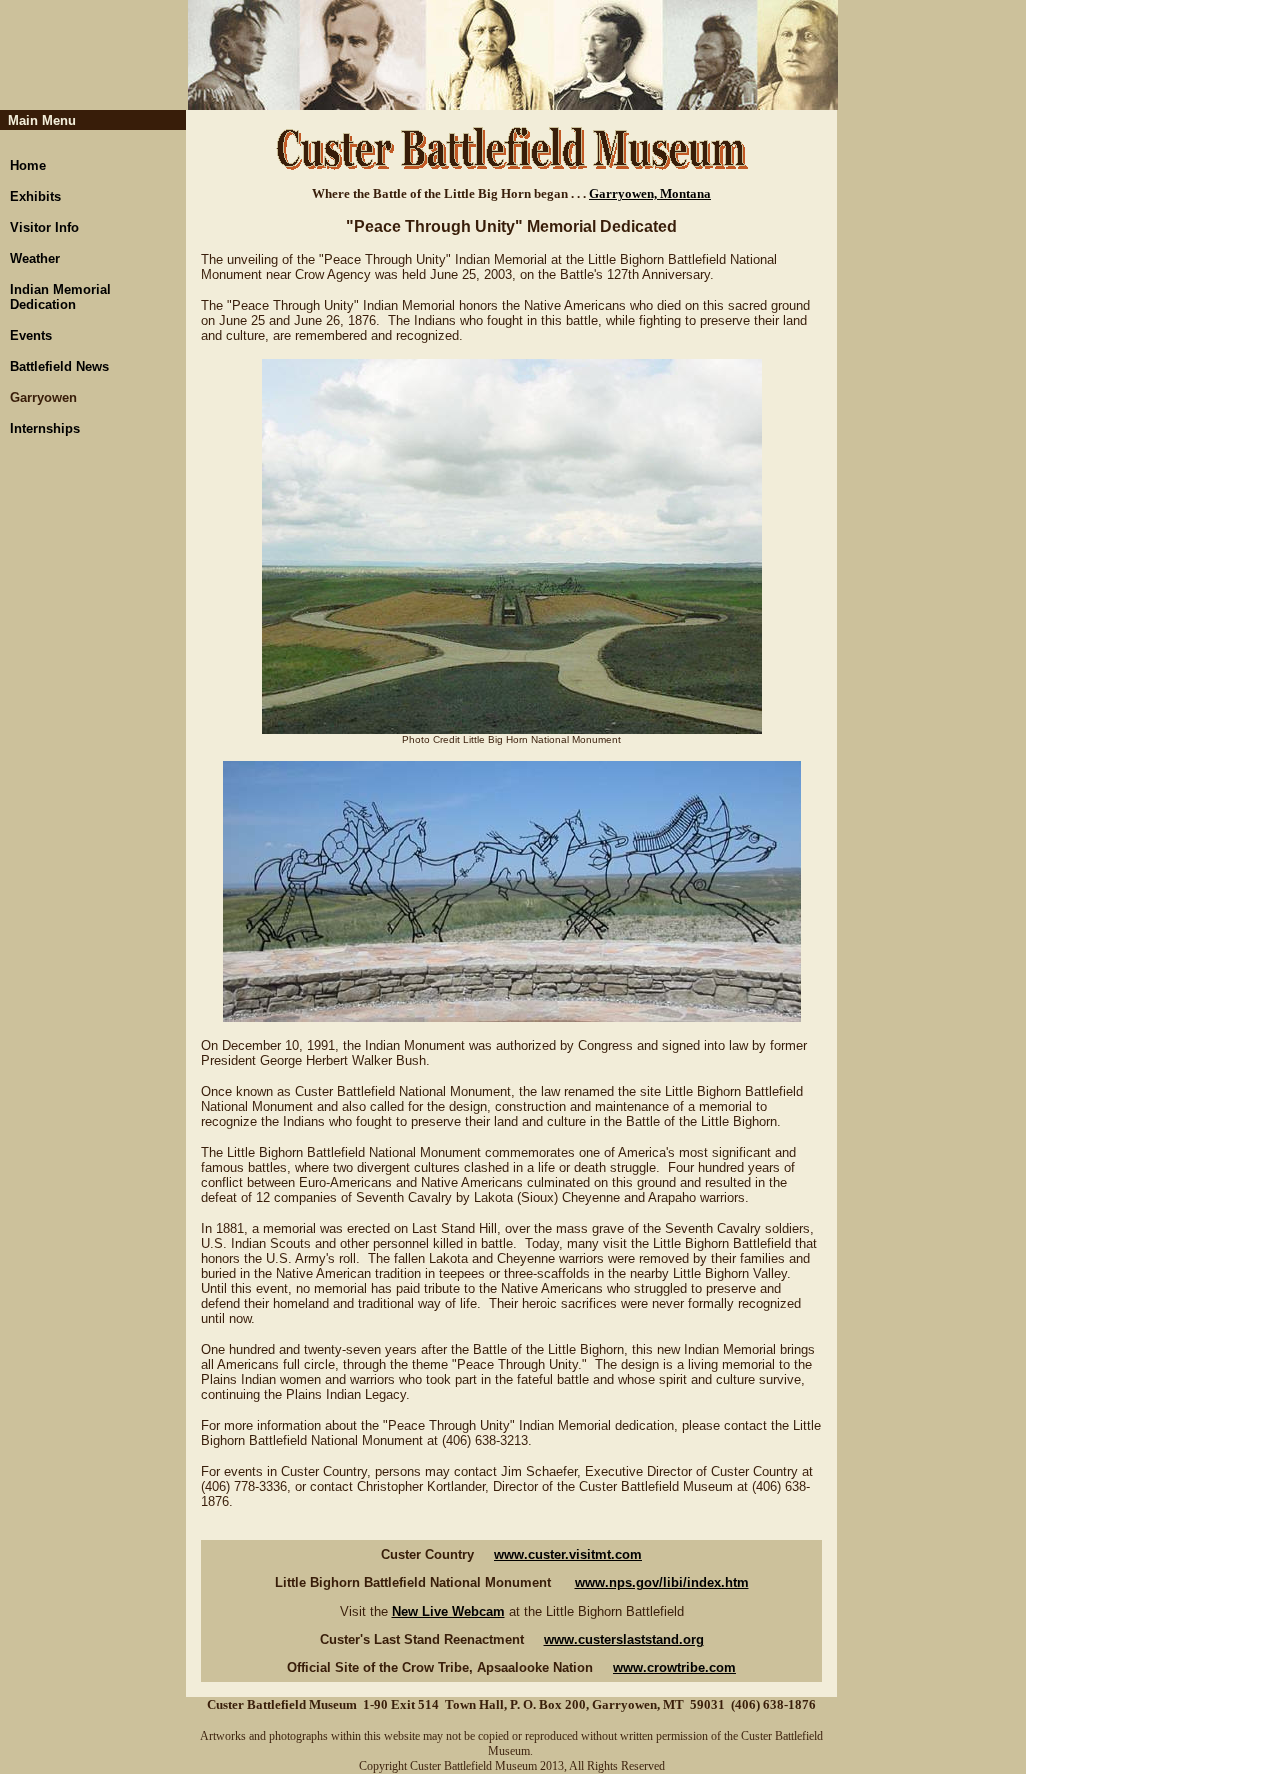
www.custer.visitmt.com (568, 1554)
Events (31, 335)
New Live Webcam (448, 1611)
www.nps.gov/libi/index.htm (662, 1582)
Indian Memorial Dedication (60, 297)
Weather (35, 258)
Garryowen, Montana (650, 193)
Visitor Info (44, 227)
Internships (45, 428)
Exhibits (35, 196)
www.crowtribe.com (674, 1667)
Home (28, 165)
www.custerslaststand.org (624, 1639)
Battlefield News (59, 366)
